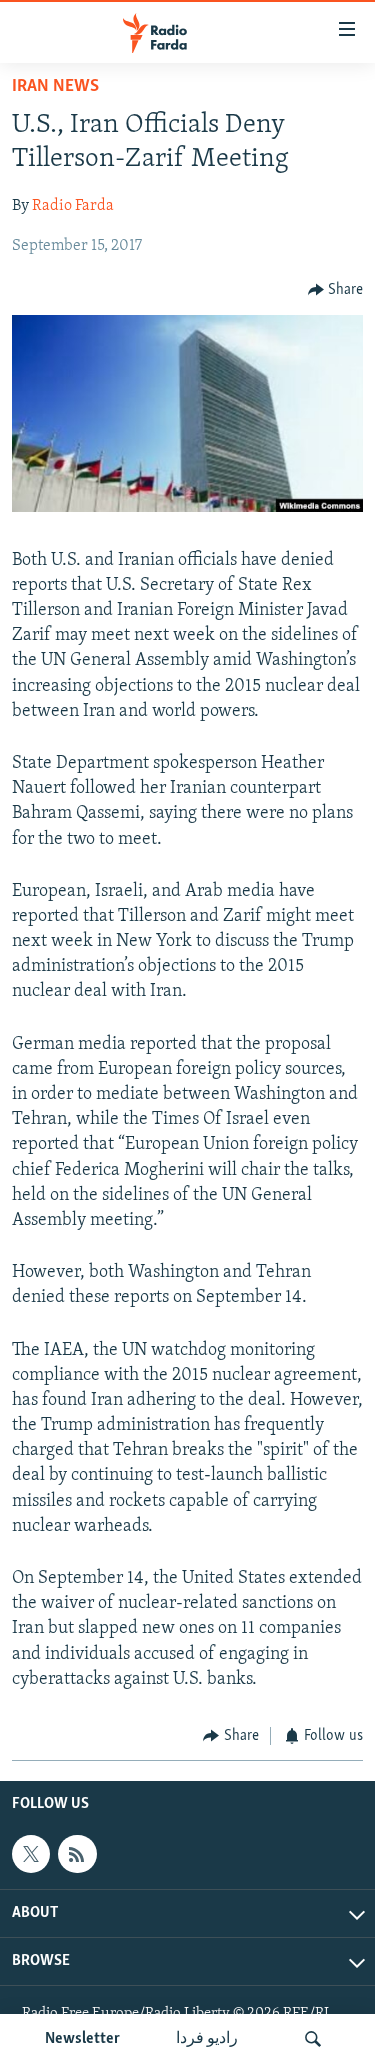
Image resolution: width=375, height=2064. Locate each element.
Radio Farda (73, 206)
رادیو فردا (207, 2039)
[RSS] (77, 1854)
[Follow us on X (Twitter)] (31, 1854)
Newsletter (82, 2039)
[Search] (313, 2039)
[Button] (336, 290)
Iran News (55, 87)
